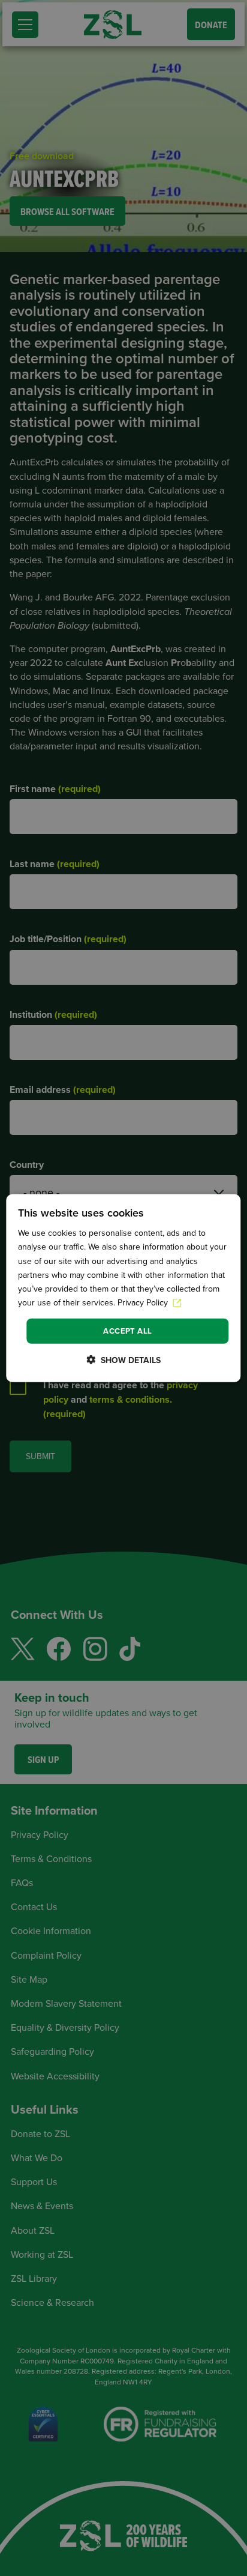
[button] (123, 1359)
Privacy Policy (144, 1303)
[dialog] (123, 1288)
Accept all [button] (127, 1331)
